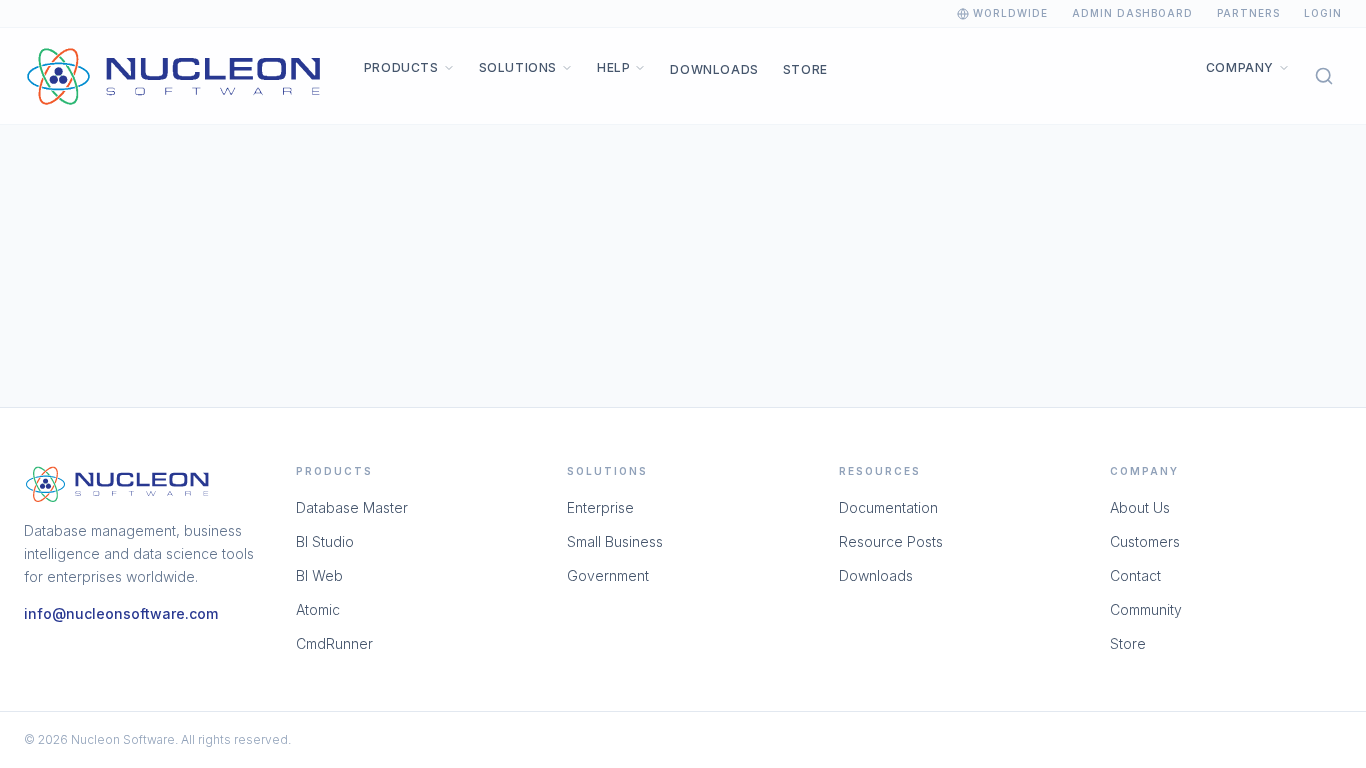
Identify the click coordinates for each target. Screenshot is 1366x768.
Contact (1135, 575)
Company (1240, 67)
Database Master (352, 507)
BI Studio (325, 541)
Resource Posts (891, 541)
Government (608, 575)
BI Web (319, 575)
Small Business (615, 541)
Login (1323, 13)
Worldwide (1010, 13)
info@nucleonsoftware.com (121, 613)
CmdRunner (334, 643)
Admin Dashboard (1132, 13)
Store (805, 69)
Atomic (318, 609)
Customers (1145, 541)
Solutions (518, 67)
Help (613, 67)
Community (1146, 609)
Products (401, 67)
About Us (1140, 507)
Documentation (888, 507)
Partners (1248, 13)
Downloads (714, 69)
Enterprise (600, 507)
